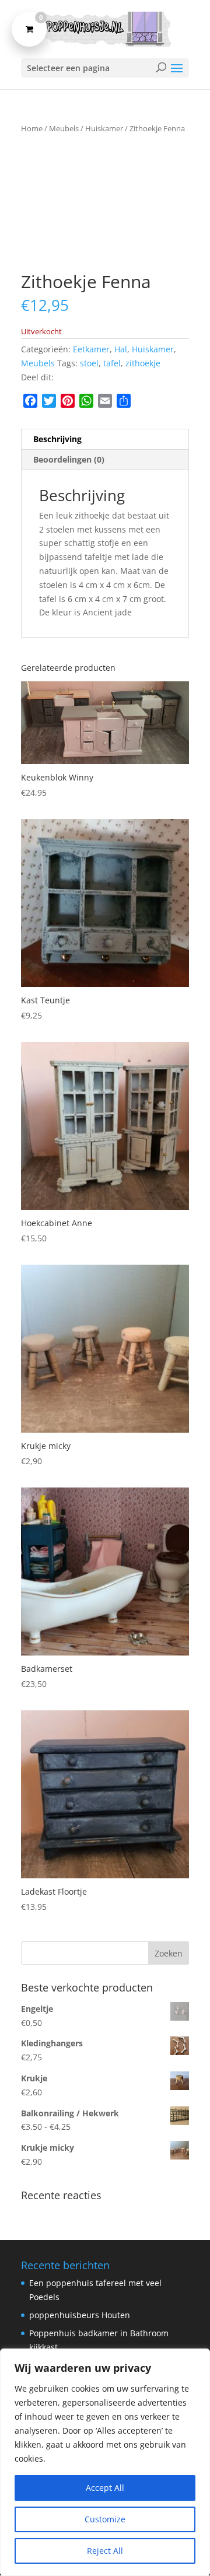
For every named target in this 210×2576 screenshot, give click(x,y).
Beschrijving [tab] (57, 439)
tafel (112, 363)
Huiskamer (104, 128)
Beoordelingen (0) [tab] (69, 459)
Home (32, 128)
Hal (121, 349)
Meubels (64, 128)
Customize (105, 2519)
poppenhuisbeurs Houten (80, 2315)
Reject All (105, 2551)
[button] (170, 162)
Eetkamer (91, 349)
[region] (105, 2462)
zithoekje (143, 363)
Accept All (105, 2488)
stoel (89, 363)
